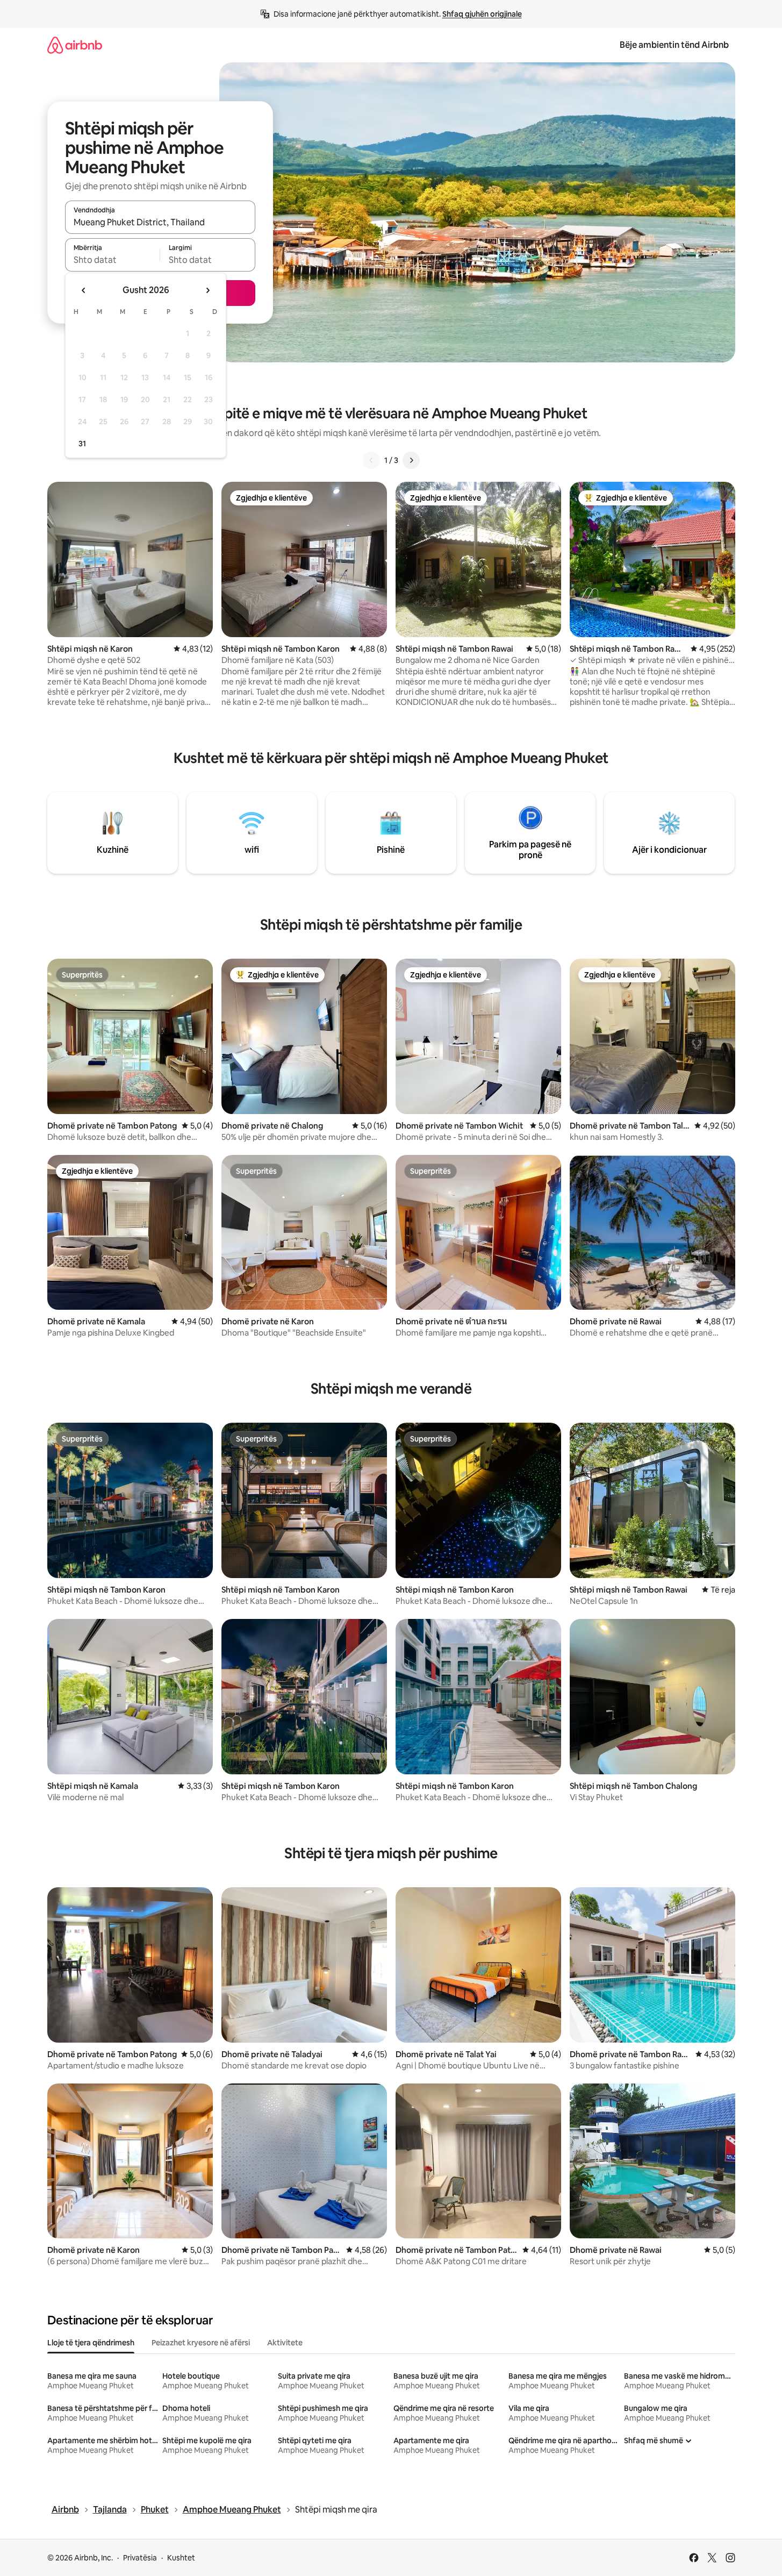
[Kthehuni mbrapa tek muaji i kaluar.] (84, 290)
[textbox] (113, 260)
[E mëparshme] (371, 460)
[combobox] (160, 222)
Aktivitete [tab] (285, 2343)
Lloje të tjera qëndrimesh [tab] (91, 2343)
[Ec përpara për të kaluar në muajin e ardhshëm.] (207, 290)
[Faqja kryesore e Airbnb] (75, 45)
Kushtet (181, 2558)
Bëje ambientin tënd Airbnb (674, 45)
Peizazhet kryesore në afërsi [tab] (201, 2343)
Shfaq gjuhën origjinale (482, 14)
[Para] (411, 460)
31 (82, 444)
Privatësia (140, 2558)
